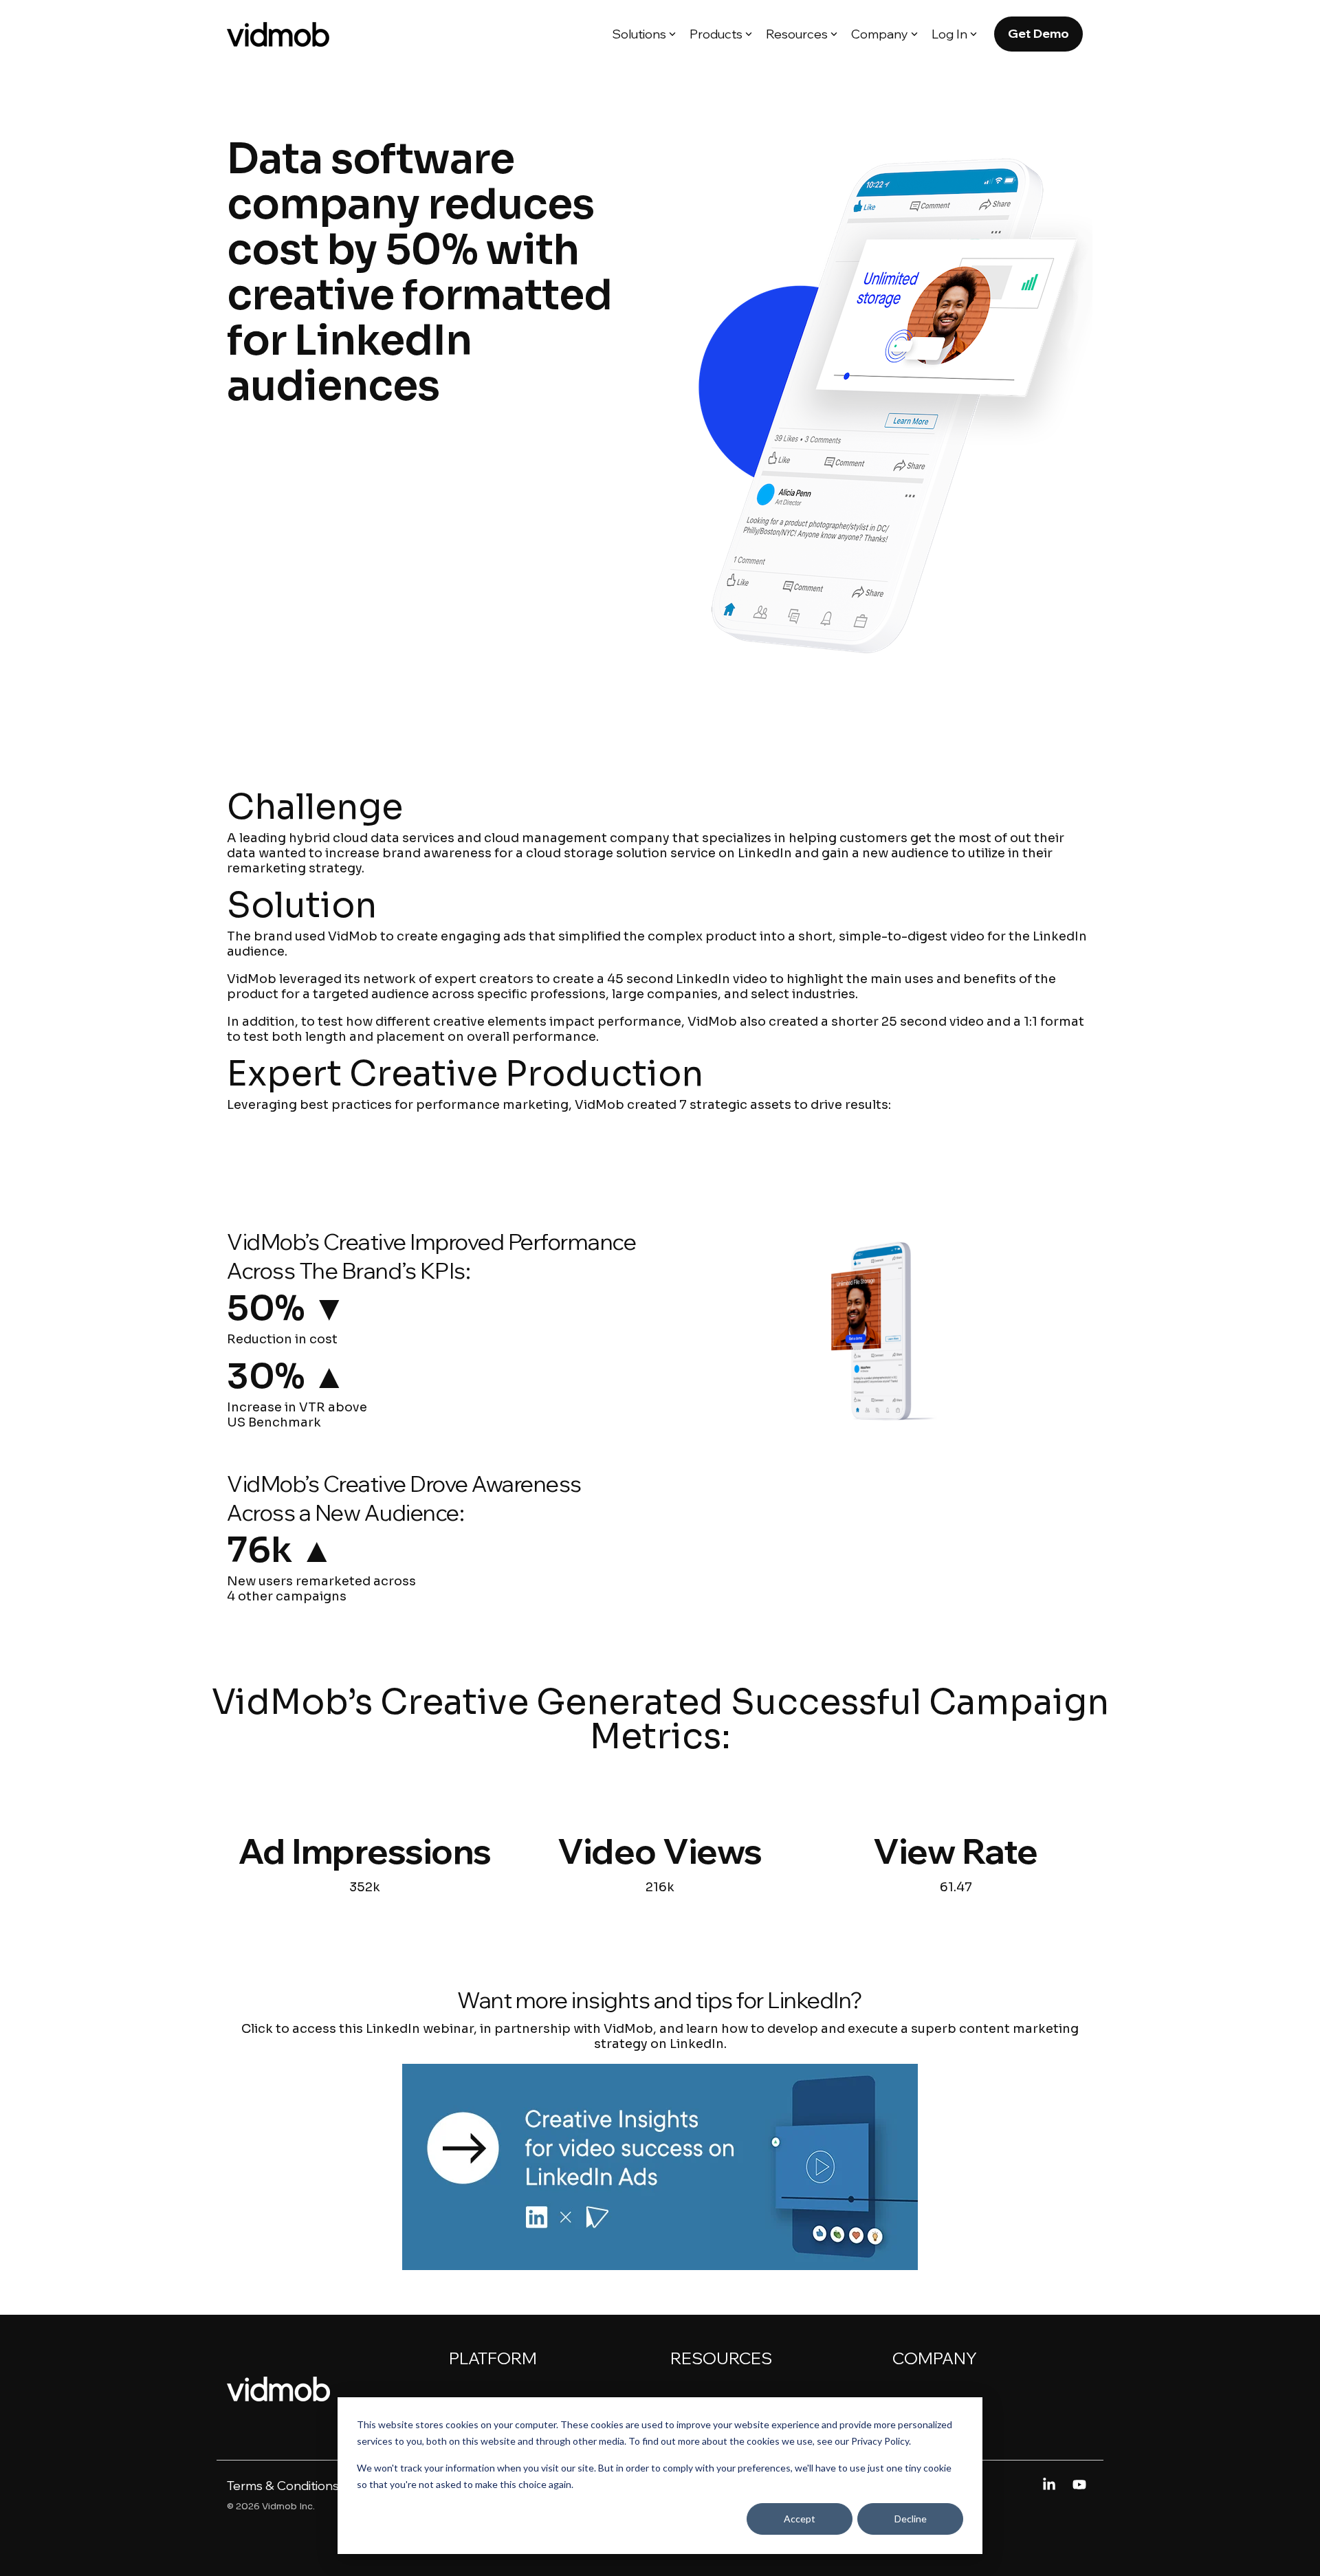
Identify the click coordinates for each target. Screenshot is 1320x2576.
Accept (800, 2519)
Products (716, 34)
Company (880, 34)
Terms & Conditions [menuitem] (283, 2486)
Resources (797, 34)
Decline (911, 2519)
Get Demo (1038, 33)
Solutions (639, 34)
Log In (949, 34)
